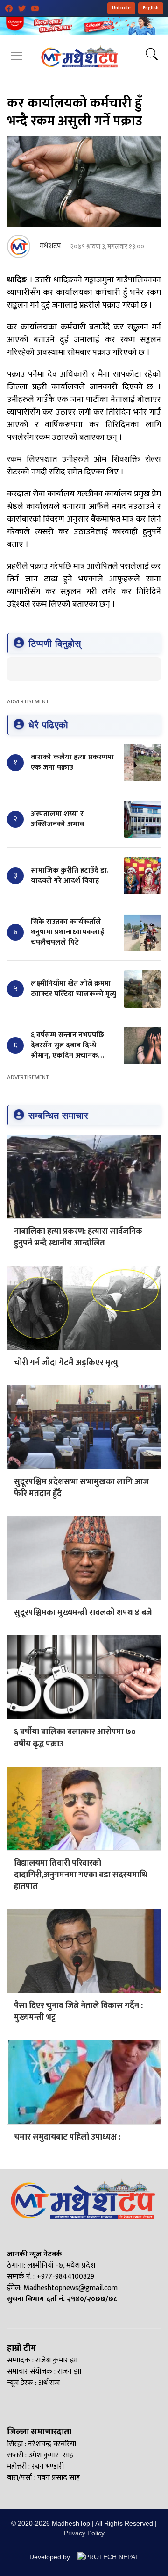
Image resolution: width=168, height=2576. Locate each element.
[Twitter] (22, 8)
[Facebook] (9, 8)
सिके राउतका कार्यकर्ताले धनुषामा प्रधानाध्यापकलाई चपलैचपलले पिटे (67, 932)
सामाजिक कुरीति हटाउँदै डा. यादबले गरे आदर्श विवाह (70, 876)
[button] (16, 56)
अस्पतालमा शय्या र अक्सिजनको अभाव (57, 819)
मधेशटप (50, 246)
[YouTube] (35, 8)
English (151, 8)
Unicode (121, 8)
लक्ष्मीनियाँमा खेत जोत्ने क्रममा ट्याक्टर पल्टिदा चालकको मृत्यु (73, 989)
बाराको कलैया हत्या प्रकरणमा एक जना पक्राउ (72, 762)
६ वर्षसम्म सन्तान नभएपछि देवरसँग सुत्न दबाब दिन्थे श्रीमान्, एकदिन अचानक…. (68, 1045)
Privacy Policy (84, 2533)
